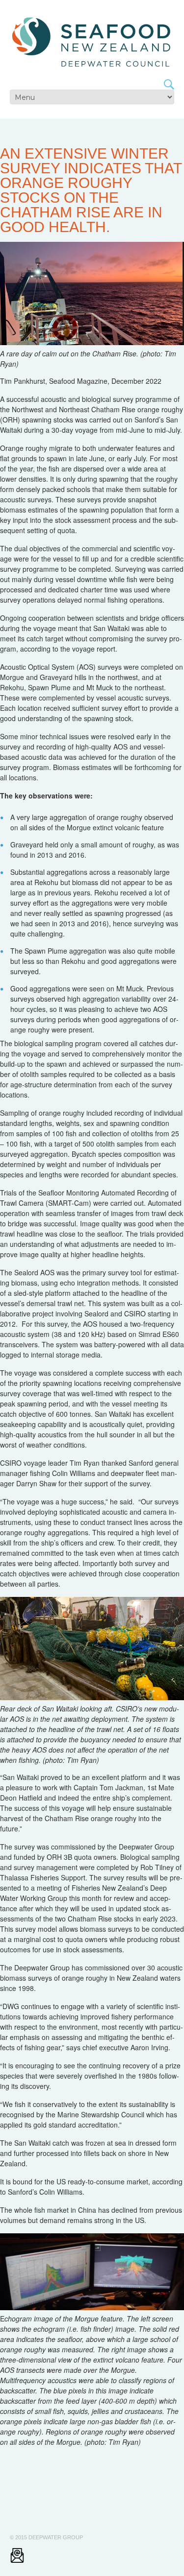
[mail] (17, 2555)
